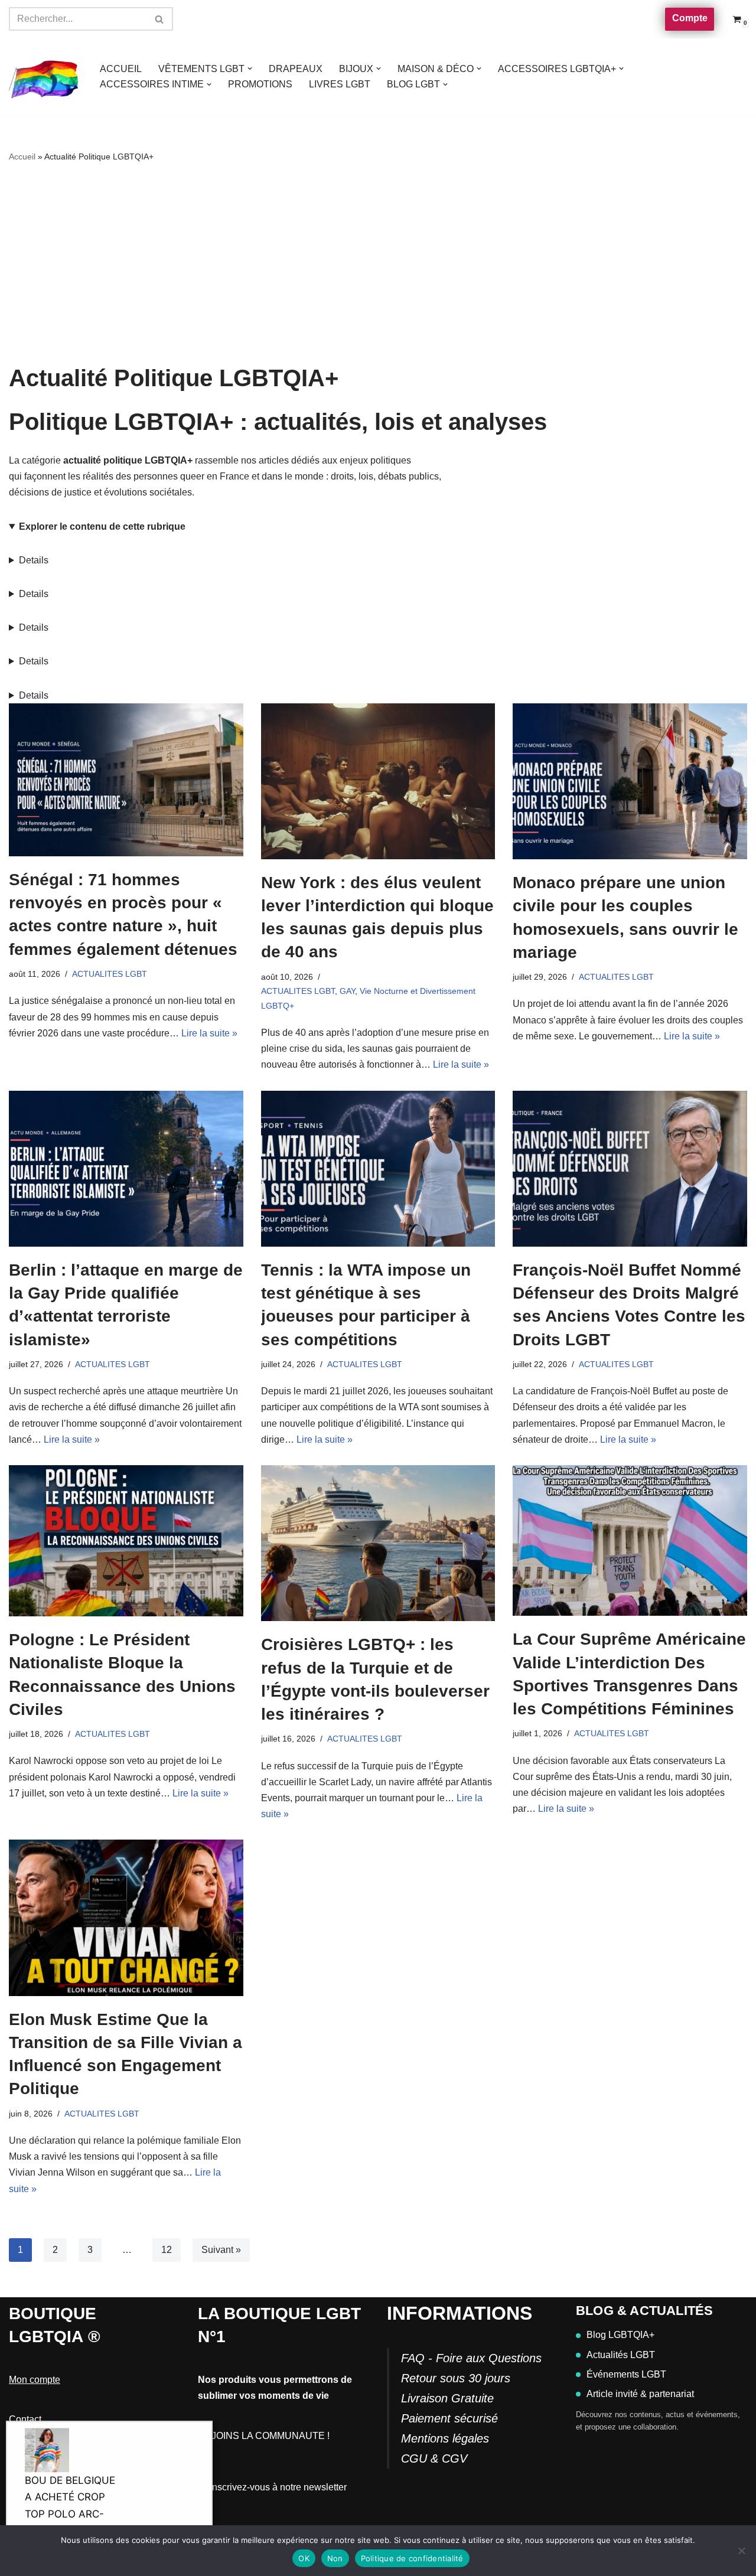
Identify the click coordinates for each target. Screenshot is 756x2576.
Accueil (22, 156)
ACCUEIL (121, 69)
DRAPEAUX (296, 69)
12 (167, 2250)
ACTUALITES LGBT (110, 974)
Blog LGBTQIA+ (620, 2335)
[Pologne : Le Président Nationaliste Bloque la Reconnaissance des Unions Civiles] (126, 1541)
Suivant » (221, 2250)
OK (304, 2558)
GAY (347, 991)
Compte (690, 18)
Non (335, 2558)
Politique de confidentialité (412, 2558)
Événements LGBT (626, 2374)
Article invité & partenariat (640, 2394)
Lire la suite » (209, 1033)
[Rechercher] (160, 19)
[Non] (741, 2551)
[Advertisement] (378, 265)
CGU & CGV (434, 2458)
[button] (250, 69)
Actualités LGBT (621, 2355)
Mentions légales (445, 2438)
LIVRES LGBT (340, 84)
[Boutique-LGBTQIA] (44, 77)
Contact (25, 2419)
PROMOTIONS (260, 84)
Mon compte (35, 2380)
